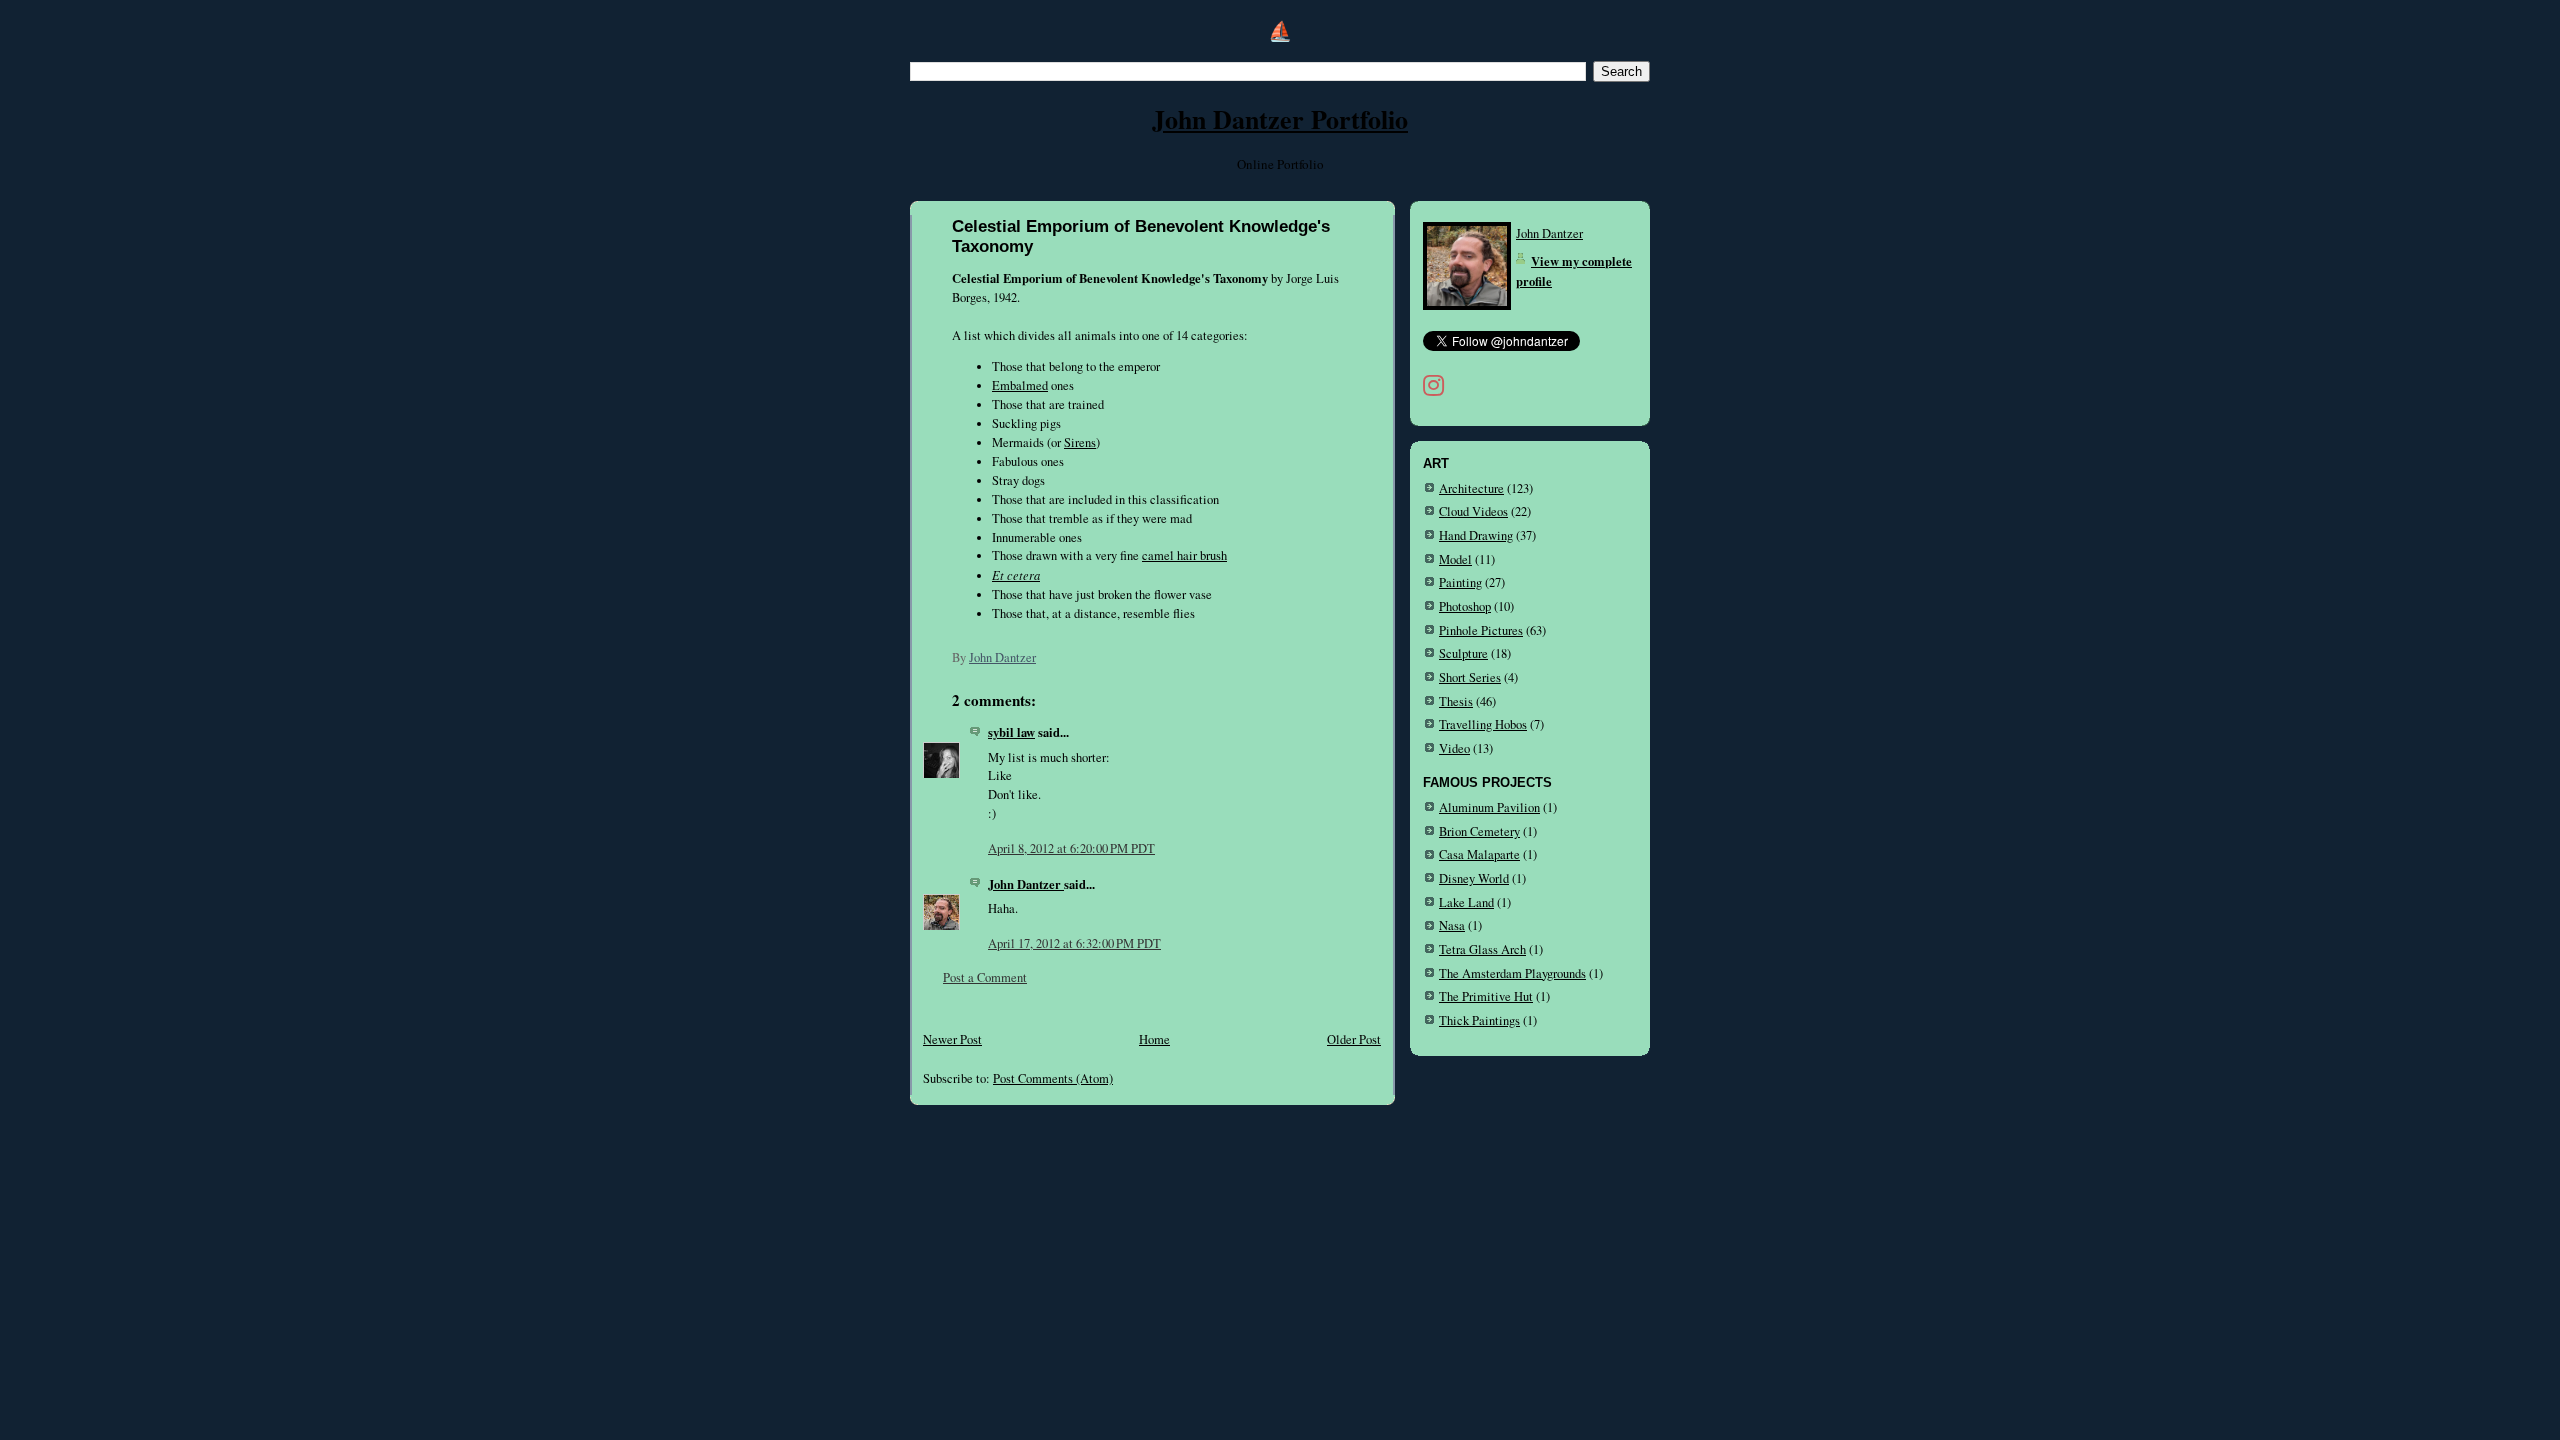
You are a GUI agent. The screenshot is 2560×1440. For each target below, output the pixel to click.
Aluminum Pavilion (1489, 807)
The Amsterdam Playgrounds (1512, 973)
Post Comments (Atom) (1053, 1078)
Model (1455, 559)
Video (1454, 748)
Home (1154, 1039)
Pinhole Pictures (1481, 630)
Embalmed (1020, 385)
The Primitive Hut (1486, 996)
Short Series (1470, 677)
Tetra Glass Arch (1482, 949)
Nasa (1452, 925)
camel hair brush (1184, 555)
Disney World (1474, 878)
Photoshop (1465, 606)
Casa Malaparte (1479, 854)
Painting (1460, 582)
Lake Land (1466, 902)
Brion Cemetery (1479, 831)
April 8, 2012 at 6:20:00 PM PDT (1071, 848)
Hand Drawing (1476, 535)
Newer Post (952, 1039)
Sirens (1080, 442)
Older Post (1354, 1039)
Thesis (1456, 701)
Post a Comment (985, 977)
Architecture (1471, 488)
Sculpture (1463, 653)
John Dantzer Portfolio (1280, 119)
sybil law (1011, 732)
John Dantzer (1026, 884)
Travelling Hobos (1483, 724)
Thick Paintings (1479, 1020)
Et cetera (1016, 575)
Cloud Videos (1473, 511)
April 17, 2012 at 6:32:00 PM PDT (1074, 943)
